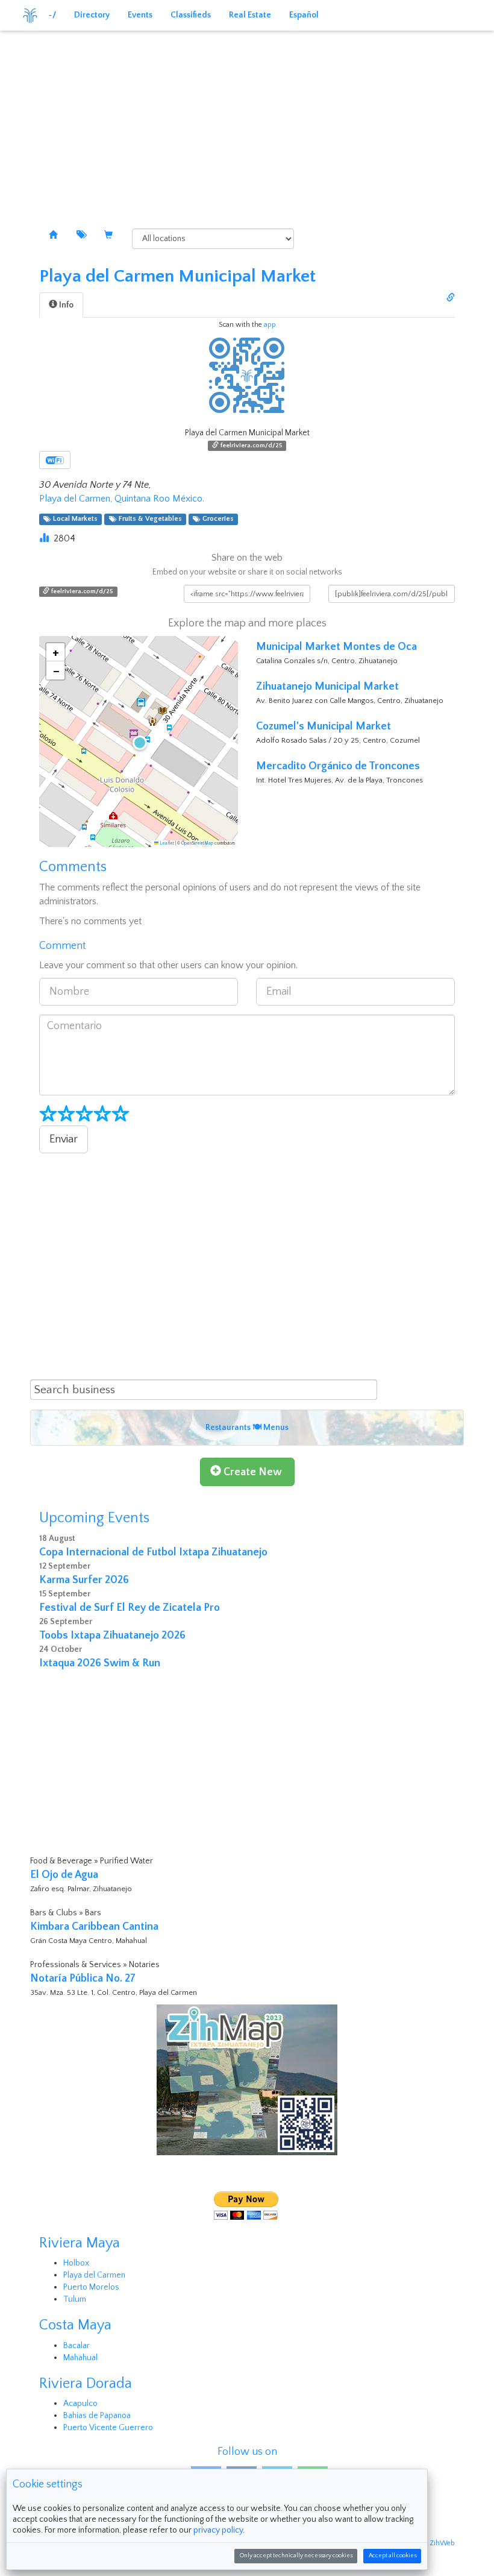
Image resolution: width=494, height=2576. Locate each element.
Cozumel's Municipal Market (324, 726)
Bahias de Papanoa (97, 2416)
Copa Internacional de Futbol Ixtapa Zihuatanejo (153, 1552)
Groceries (216, 519)
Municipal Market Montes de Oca (336, 647)
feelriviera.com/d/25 (251, 446)
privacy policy (218, 2530)
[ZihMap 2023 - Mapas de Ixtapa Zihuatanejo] (247, 2080)
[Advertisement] (247, 121)
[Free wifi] (55, 460)
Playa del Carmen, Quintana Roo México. (122, 499)
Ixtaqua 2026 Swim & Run (100, 1663)
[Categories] (81, 236)
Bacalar (77, 2346)
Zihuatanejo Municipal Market (327, 687)
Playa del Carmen (94, 2275)
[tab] (61, 305)
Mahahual (80, 2358)
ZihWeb (442, 2543)
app (270, 325)
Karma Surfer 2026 (84, 1580)
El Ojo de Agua (64, 1875)
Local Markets (73, 519)
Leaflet (166, 843)
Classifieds (191, 15)
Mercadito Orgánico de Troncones (338, 766)
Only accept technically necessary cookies (296, 2556)
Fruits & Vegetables (149, 519)
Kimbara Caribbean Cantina (94, 1927)
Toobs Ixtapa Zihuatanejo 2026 (112, 1636)
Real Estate (250, 15)
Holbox (76, 2263)
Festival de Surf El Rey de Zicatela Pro (130, 1608)
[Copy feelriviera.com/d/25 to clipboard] (451, 298)
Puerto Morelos (91, 2287)
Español (304, 15)
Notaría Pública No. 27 (83, 1979)
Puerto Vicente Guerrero (108, 2428)
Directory (92, 15)
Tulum (75, 2299)
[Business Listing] (53, 236)
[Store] (108, 236)
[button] (139, 742)
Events (140, 15)
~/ (52, 15)
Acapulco (80, 2404)
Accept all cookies (392, 2556)
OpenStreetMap (197, 843)
